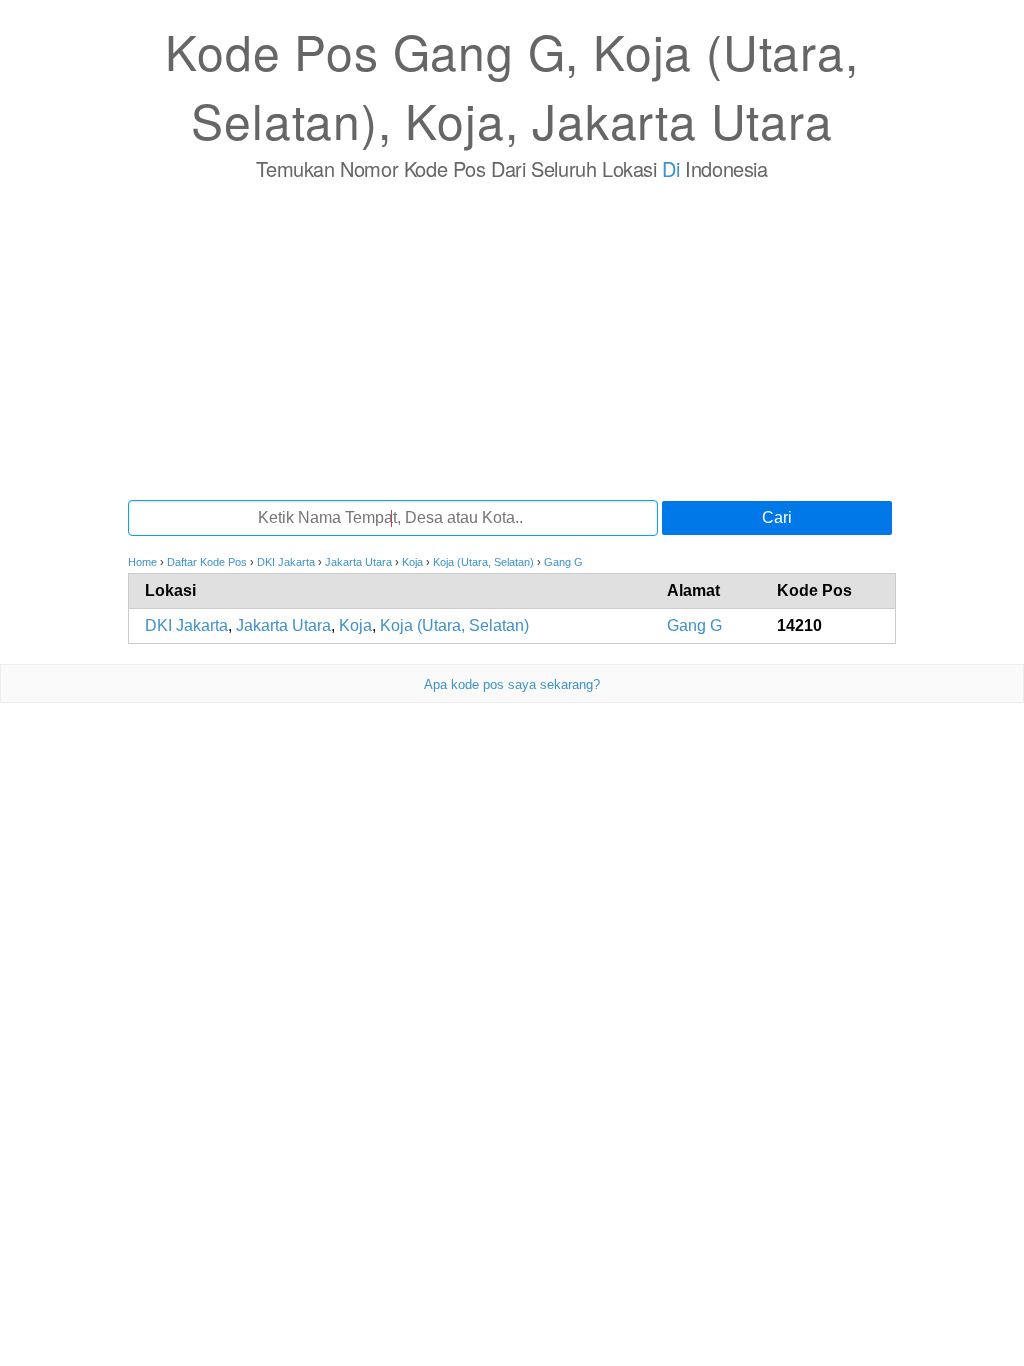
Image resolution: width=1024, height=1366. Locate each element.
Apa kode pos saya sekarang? (512, 684)
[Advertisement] (512, 340)
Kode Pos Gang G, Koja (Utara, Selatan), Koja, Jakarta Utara (511, 85)
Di (670, 168)
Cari (777, 517)
